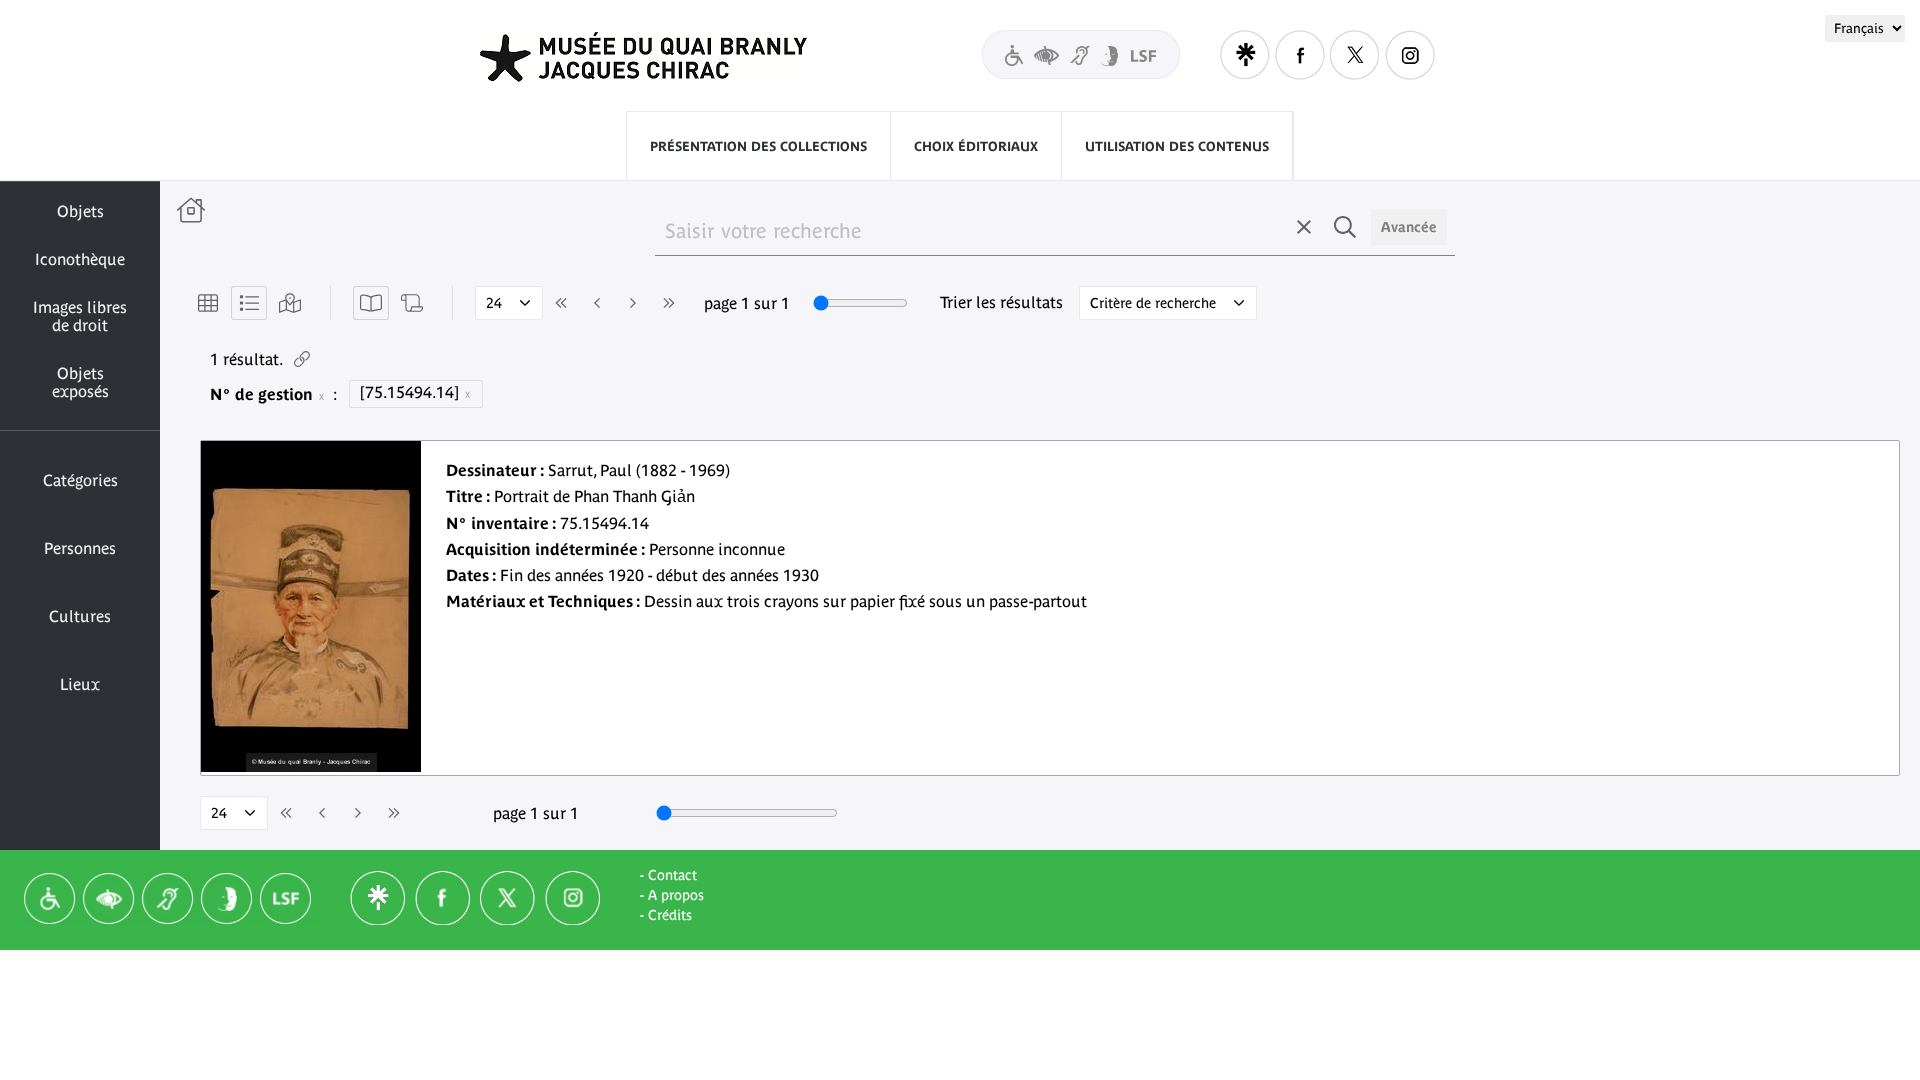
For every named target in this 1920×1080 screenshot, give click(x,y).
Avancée (1409, 227)
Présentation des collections (758, 146)
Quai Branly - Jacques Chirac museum (669, 56)
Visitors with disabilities (1081, 54)
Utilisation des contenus (1177, 146)
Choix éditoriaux (976, 146)
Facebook (1300, 55)
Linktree (1245, 55)
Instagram (1410, 55)
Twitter (1355, 55)
